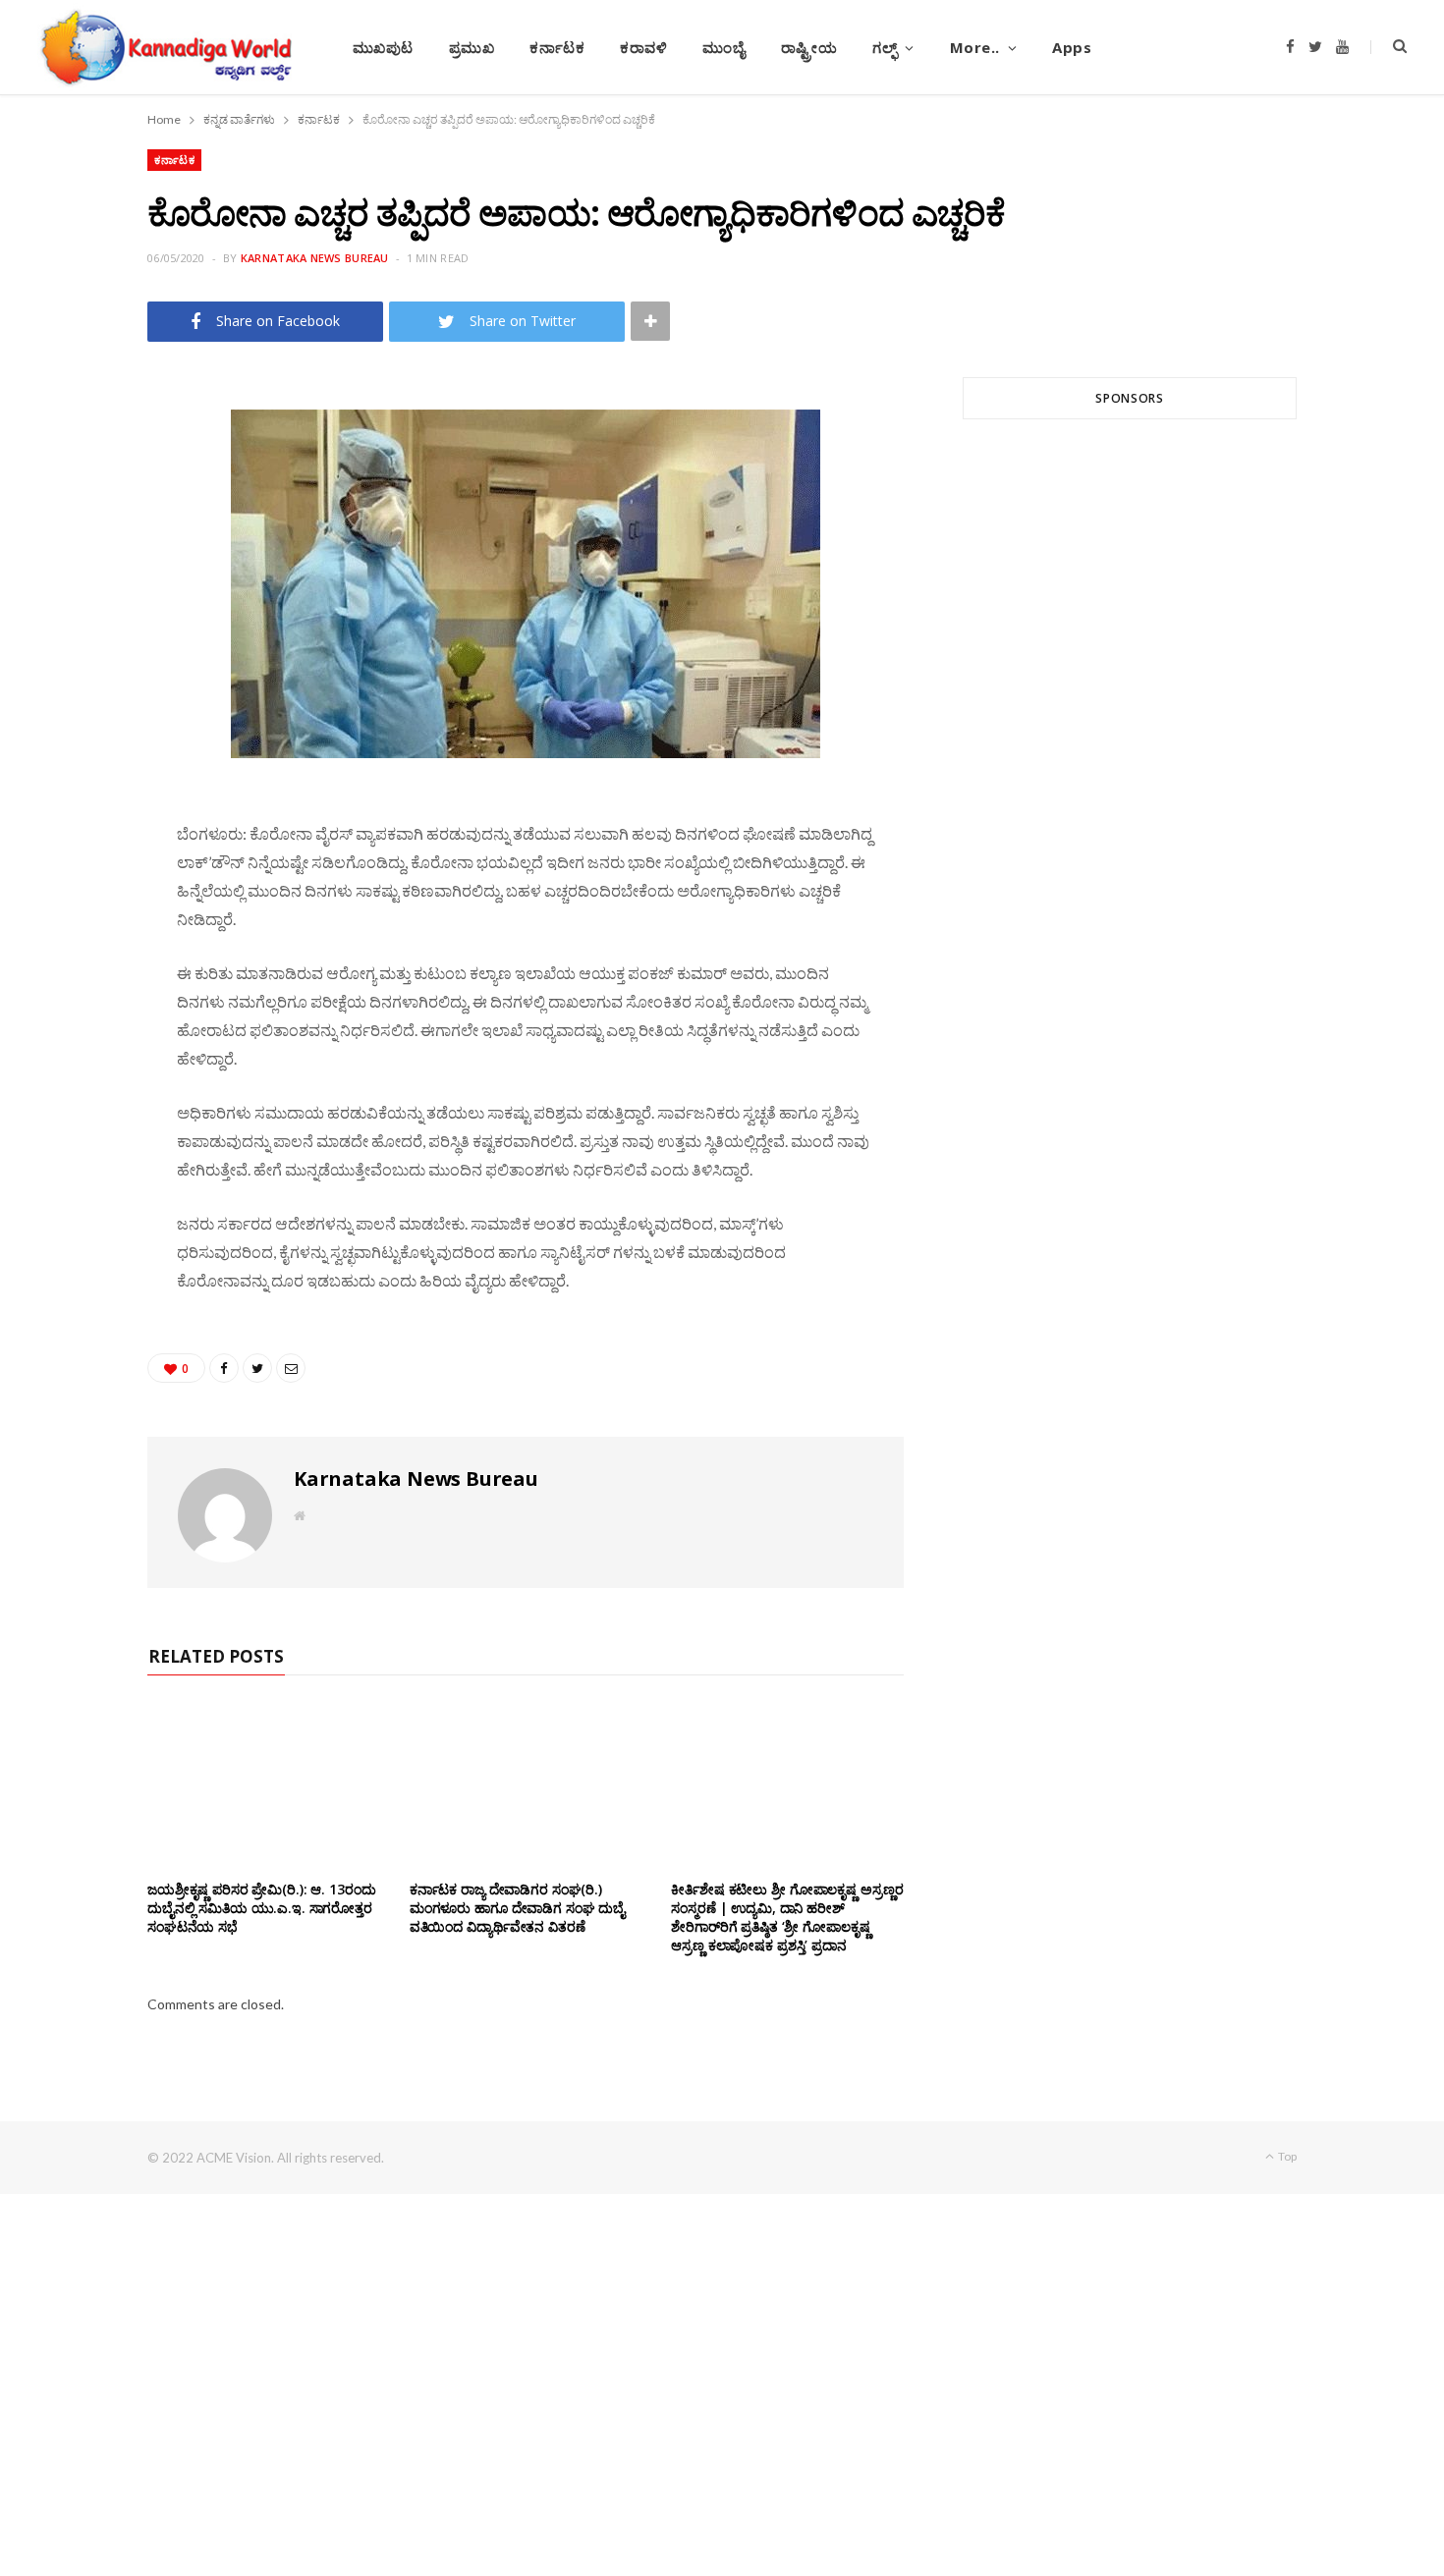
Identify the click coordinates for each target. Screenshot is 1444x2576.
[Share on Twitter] (81, 507)
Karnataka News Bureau (315, 258)
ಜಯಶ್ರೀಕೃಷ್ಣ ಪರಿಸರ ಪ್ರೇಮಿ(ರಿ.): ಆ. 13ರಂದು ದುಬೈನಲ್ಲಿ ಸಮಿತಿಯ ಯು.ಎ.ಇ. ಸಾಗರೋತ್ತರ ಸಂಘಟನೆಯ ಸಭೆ (261, 1908)
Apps (1072, 47)
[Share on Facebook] (81, 457)
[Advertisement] (1130, 671)
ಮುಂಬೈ (723, 47)
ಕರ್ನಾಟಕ (557, 47)
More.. (975, 47)
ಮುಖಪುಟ (383, 47)
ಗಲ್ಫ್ (885, 47)
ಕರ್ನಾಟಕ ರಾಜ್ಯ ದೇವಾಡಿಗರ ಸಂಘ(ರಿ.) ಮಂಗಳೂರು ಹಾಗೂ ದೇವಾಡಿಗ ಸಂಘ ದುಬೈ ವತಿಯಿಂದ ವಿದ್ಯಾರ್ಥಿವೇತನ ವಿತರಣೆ (517, 1908)
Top (1286, 2156)
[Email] (81, 557)
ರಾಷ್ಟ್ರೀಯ (809, 47)
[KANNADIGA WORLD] (165, 47)
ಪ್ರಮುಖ (472, 47)
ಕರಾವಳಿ (643, 47)
